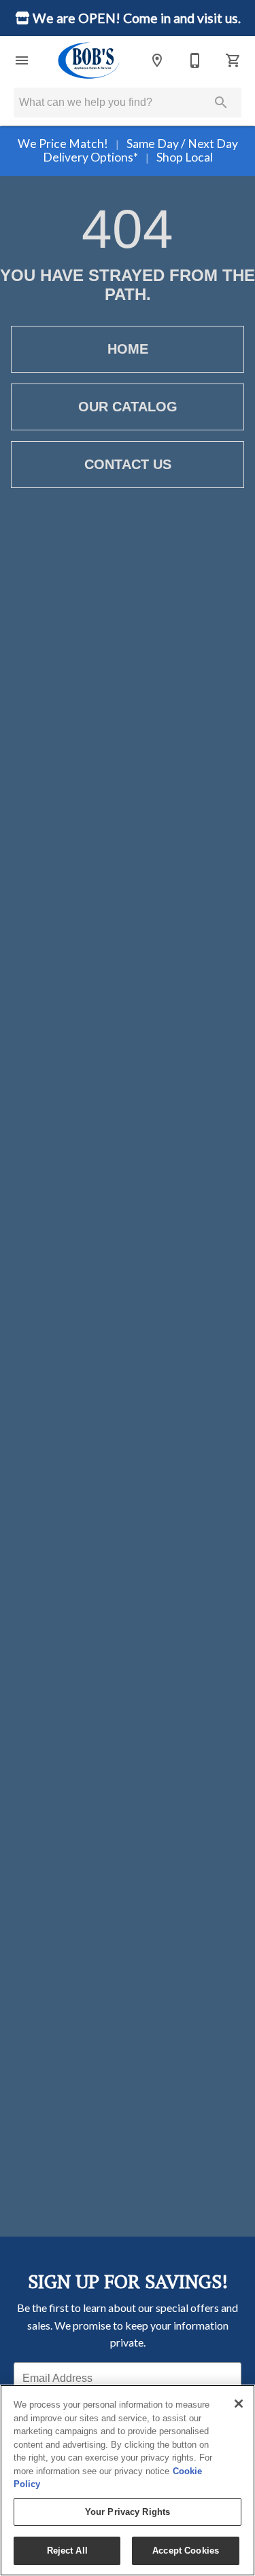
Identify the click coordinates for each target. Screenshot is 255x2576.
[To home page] (89, 60)
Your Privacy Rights (128, 2512)
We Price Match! (64, 144)
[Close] (239, 2404)
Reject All (67, 2551)
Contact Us (128, 464)
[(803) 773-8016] (195, 60)
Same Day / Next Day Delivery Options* (140, 150)
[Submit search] (221, 102)
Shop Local (184, 157)
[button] (22, 60)
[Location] (157, 60)
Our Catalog (128, 407)
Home (128, 349)
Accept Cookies (186, 2551)
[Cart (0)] (233, 60)
